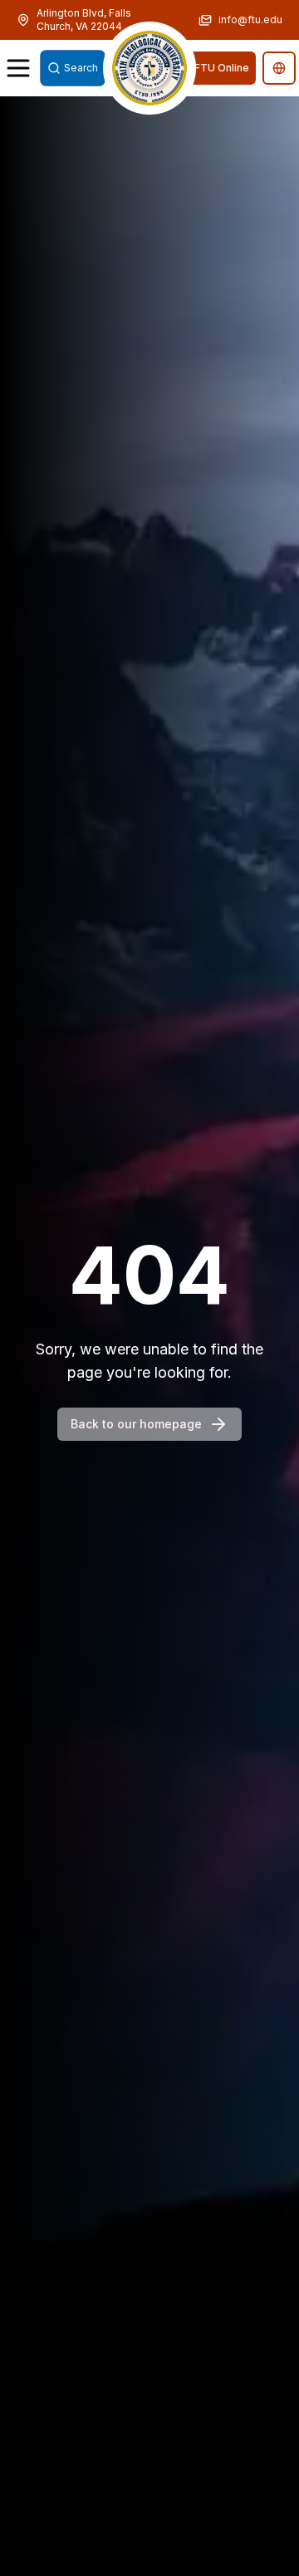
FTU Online (222, 68)
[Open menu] (18, 68)
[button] (149, 68)
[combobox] (73, 68)
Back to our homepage (136, 1424)
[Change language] (279, 68)
